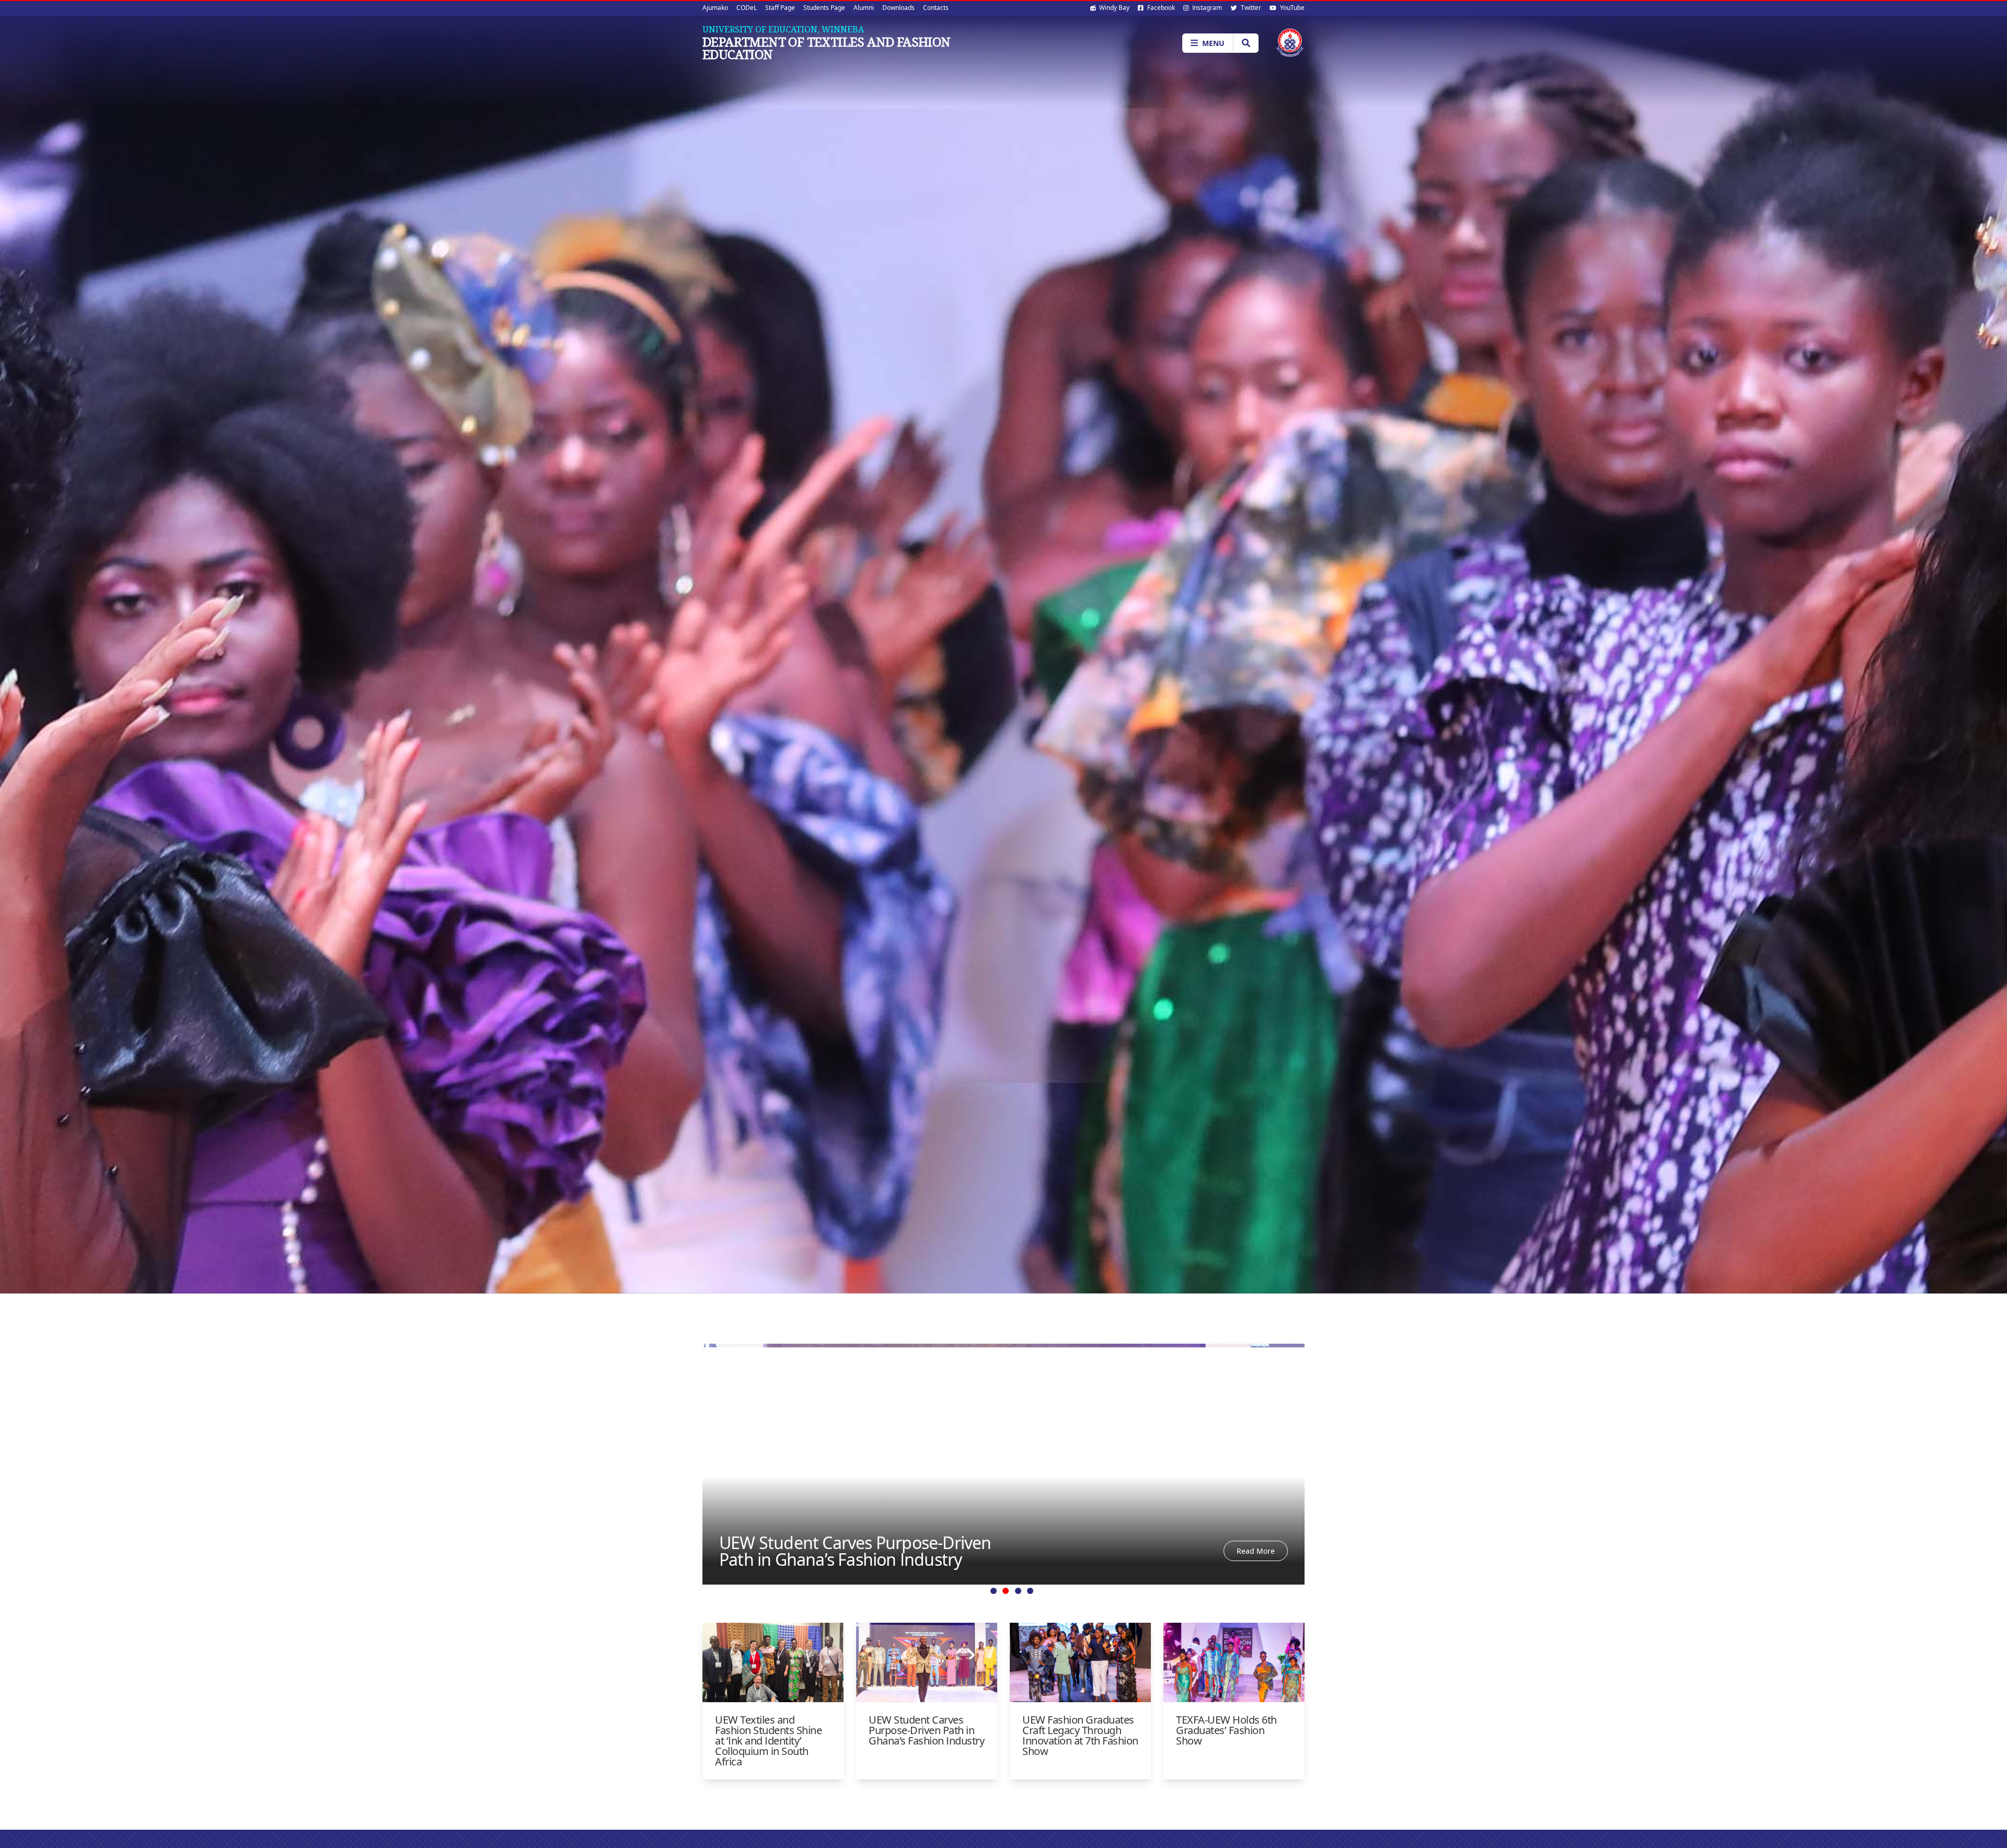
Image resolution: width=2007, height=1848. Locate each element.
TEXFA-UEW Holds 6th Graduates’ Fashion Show (1226, 1730)
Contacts (936, 8)
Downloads (898, 8)
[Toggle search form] (1246, 43)
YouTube (1291, 8)
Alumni (864, 8)
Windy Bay (1114, 8)
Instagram (1206, 8)
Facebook (1160, 8)
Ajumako (715, 8)
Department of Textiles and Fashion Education (827, 48)
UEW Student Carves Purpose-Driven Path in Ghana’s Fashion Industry (926, 1730)
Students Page (824, 8)
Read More (1256, 1543)
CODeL (747, 8)
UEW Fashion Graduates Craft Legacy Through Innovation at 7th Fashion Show (857, 1543)
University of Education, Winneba (783, 29)
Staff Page (780, 8)
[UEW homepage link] (1290, 43)
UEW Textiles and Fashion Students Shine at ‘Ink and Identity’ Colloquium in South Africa (768, 1741)
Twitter (1250, 8)
